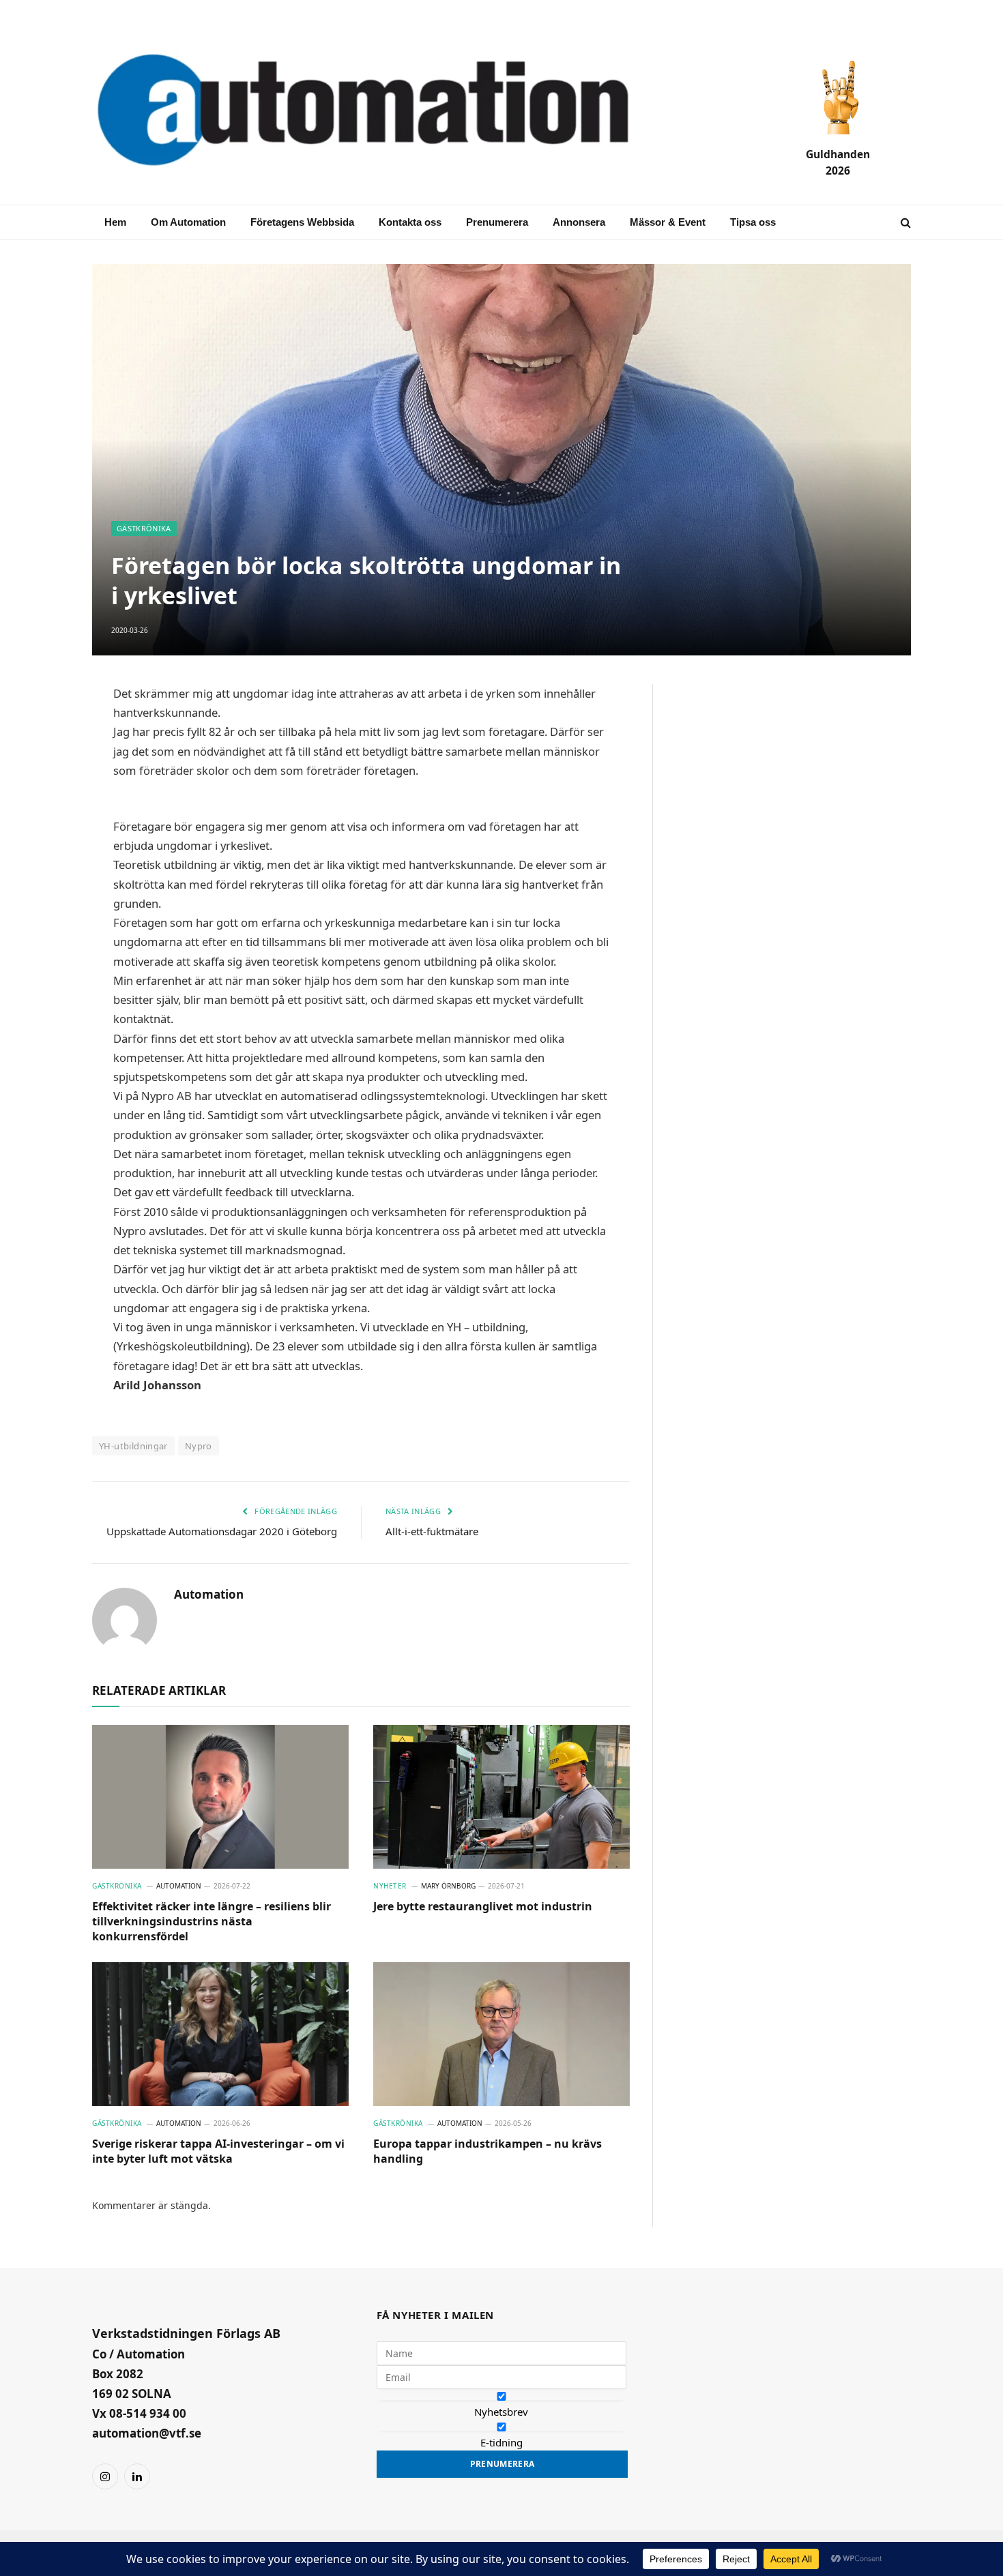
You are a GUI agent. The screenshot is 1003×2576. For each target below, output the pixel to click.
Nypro (199, 1446)
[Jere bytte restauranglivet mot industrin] (501, 1797)
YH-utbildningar (133, 1446)
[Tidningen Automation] (383, 112)
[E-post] (44, 730)
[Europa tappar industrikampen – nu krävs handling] (501, 2034)
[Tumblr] (44, 861)
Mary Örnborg (448, 1886)
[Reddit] (44, 893)
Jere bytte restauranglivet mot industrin (483, 1907)
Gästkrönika (144, 528)
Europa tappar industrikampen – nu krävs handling (488, 2151)
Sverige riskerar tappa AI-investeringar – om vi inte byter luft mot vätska (218, 2151)
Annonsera (579, 222)
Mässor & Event (668, 222)
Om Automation (188, 222)
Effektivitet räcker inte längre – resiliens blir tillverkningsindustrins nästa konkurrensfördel (212, 1922)
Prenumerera (497, 222)
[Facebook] (44, 763)
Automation (209, 1595)
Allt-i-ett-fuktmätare (432, 1531)
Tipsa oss (753, 222)
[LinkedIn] (44, 795)
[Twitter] (44, 828)
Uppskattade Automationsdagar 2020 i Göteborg (222, 1531)
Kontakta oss (410, 222)
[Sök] (904, 223)
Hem (115, 222)
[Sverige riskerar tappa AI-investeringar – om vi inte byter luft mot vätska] (220, 2034)
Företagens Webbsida (302, 222)
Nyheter (390, 1886)
